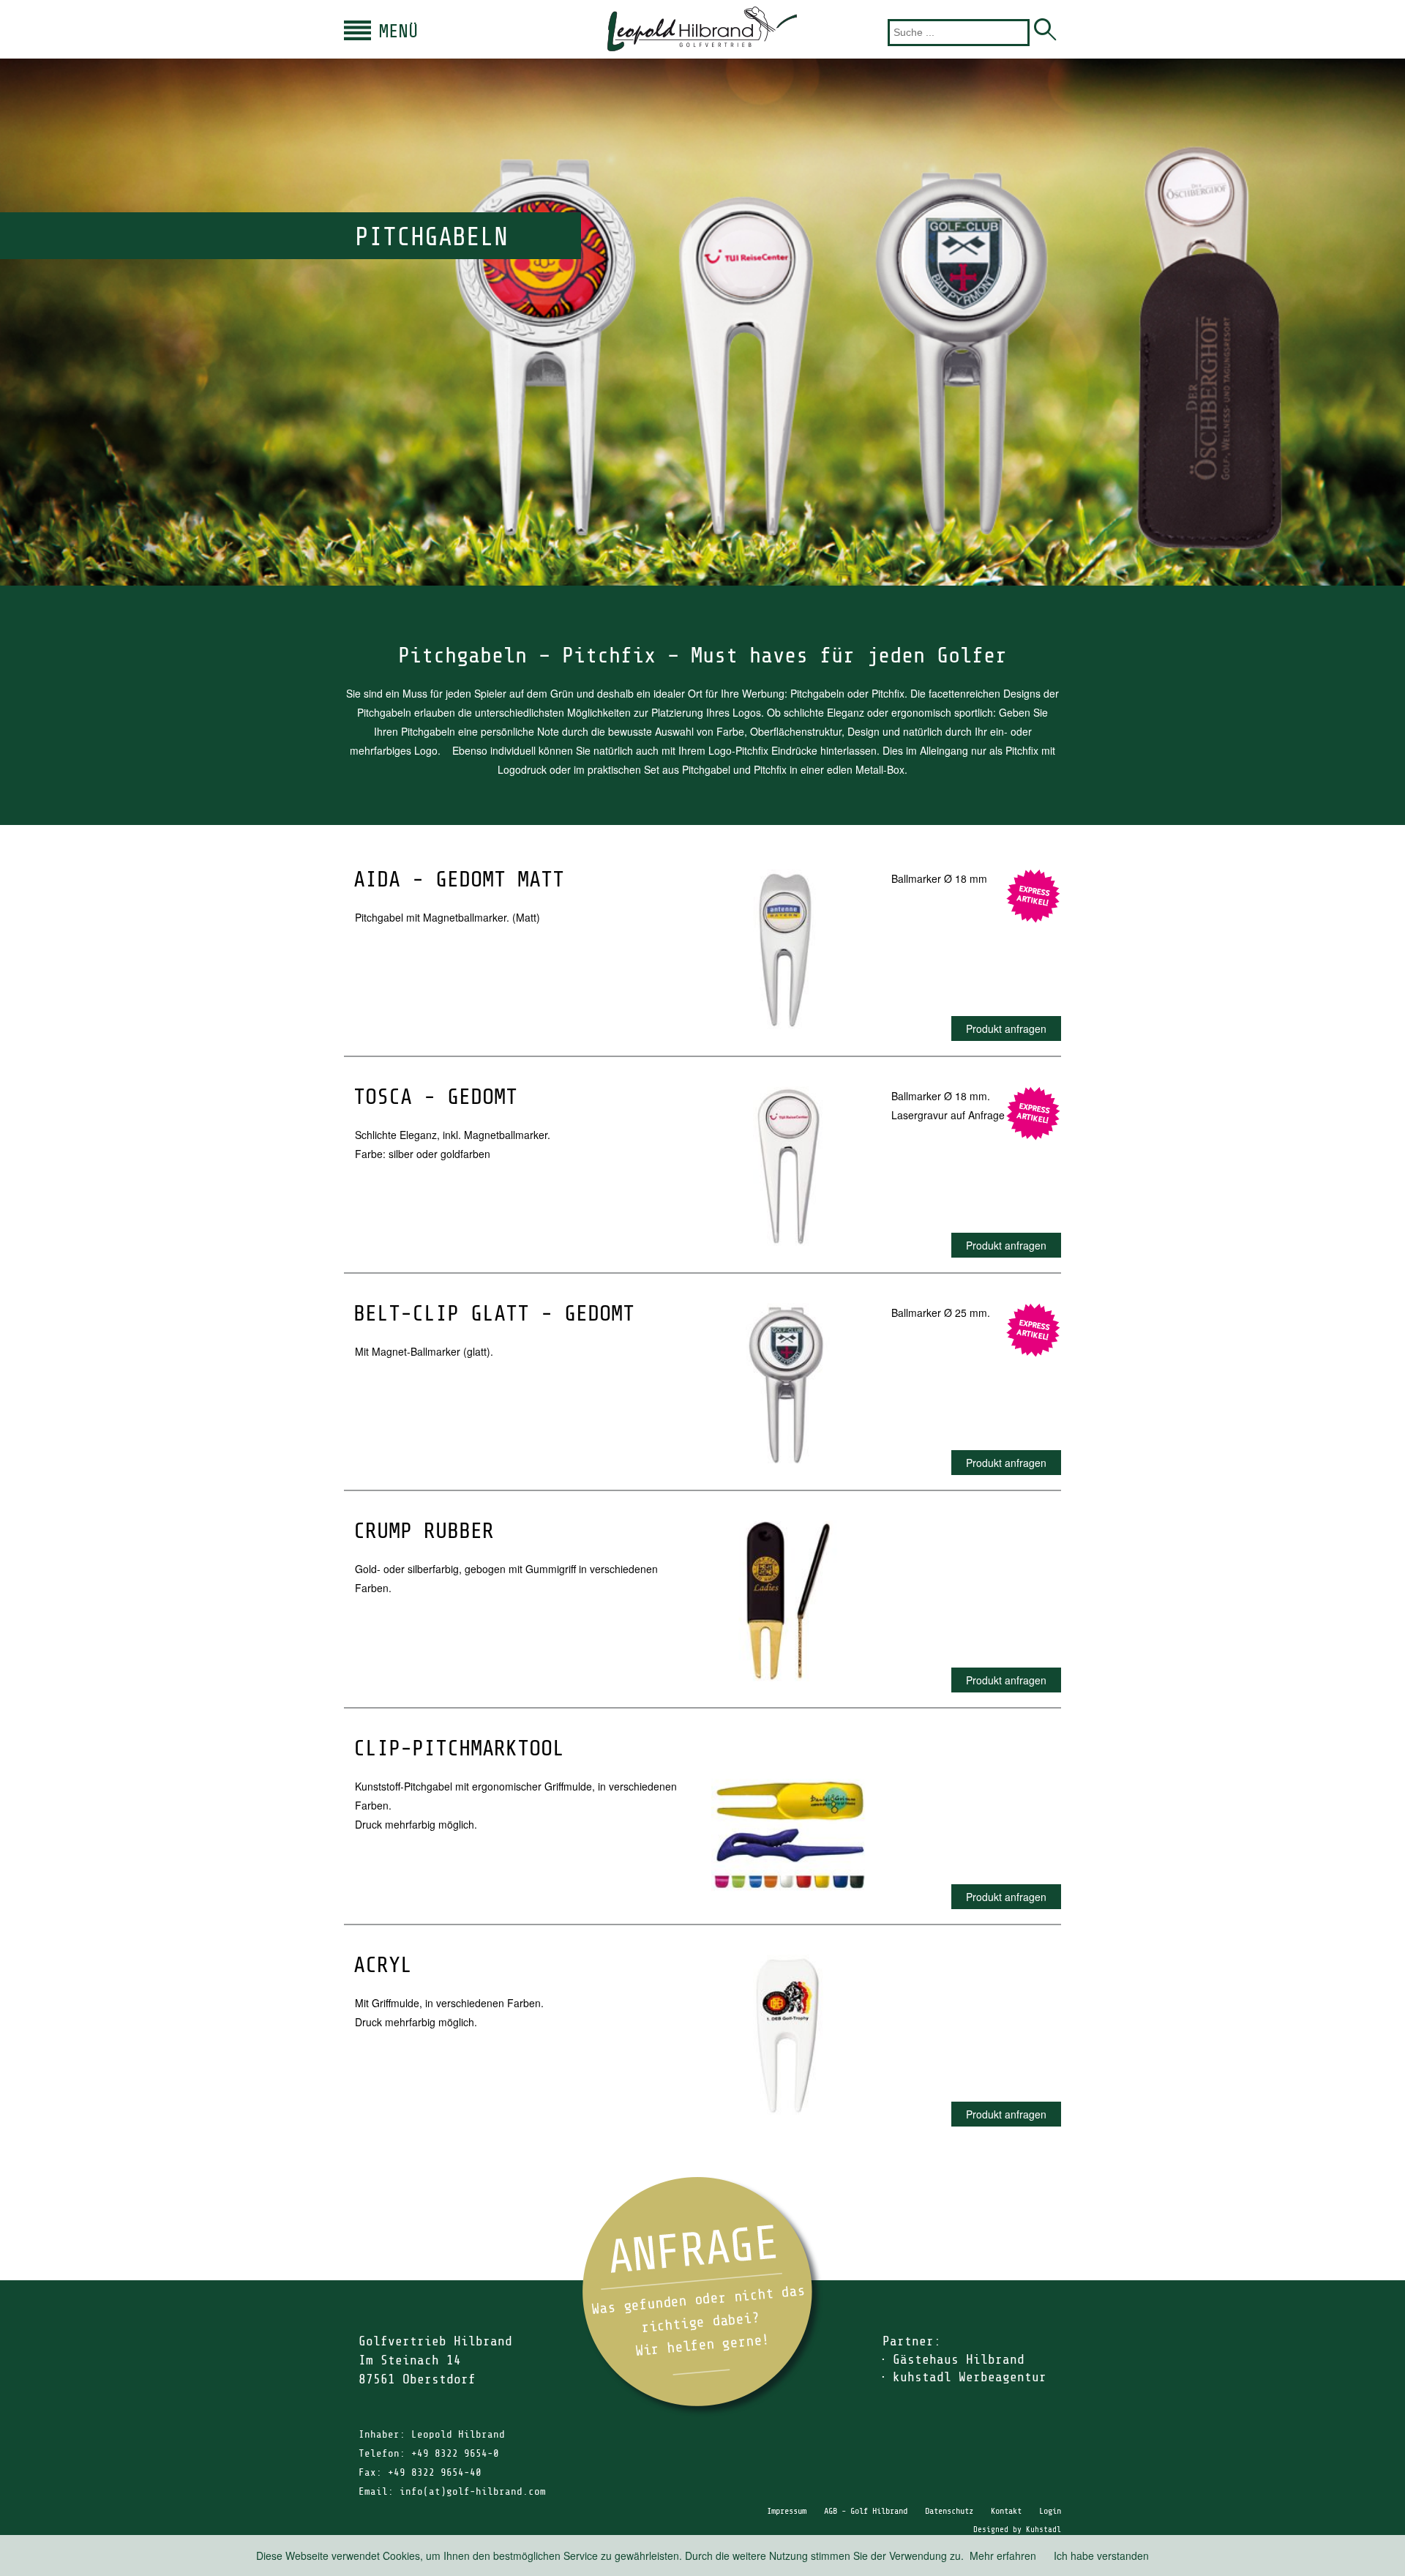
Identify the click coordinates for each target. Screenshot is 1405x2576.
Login (1050, 2511)
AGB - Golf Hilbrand (866, 2511)
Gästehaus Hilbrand (959, 2359)
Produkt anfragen (1006, 1028)
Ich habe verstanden (1101, 2556)
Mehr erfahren (1003, 2556)
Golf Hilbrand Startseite (702, 29)
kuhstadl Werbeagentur (970, 2377)
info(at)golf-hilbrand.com (473, 2491)
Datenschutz (949, 2511)
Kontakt (1006, 2511)
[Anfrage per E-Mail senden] (702, 2297)
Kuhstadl (1044, 2530)
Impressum (787, 2511)
